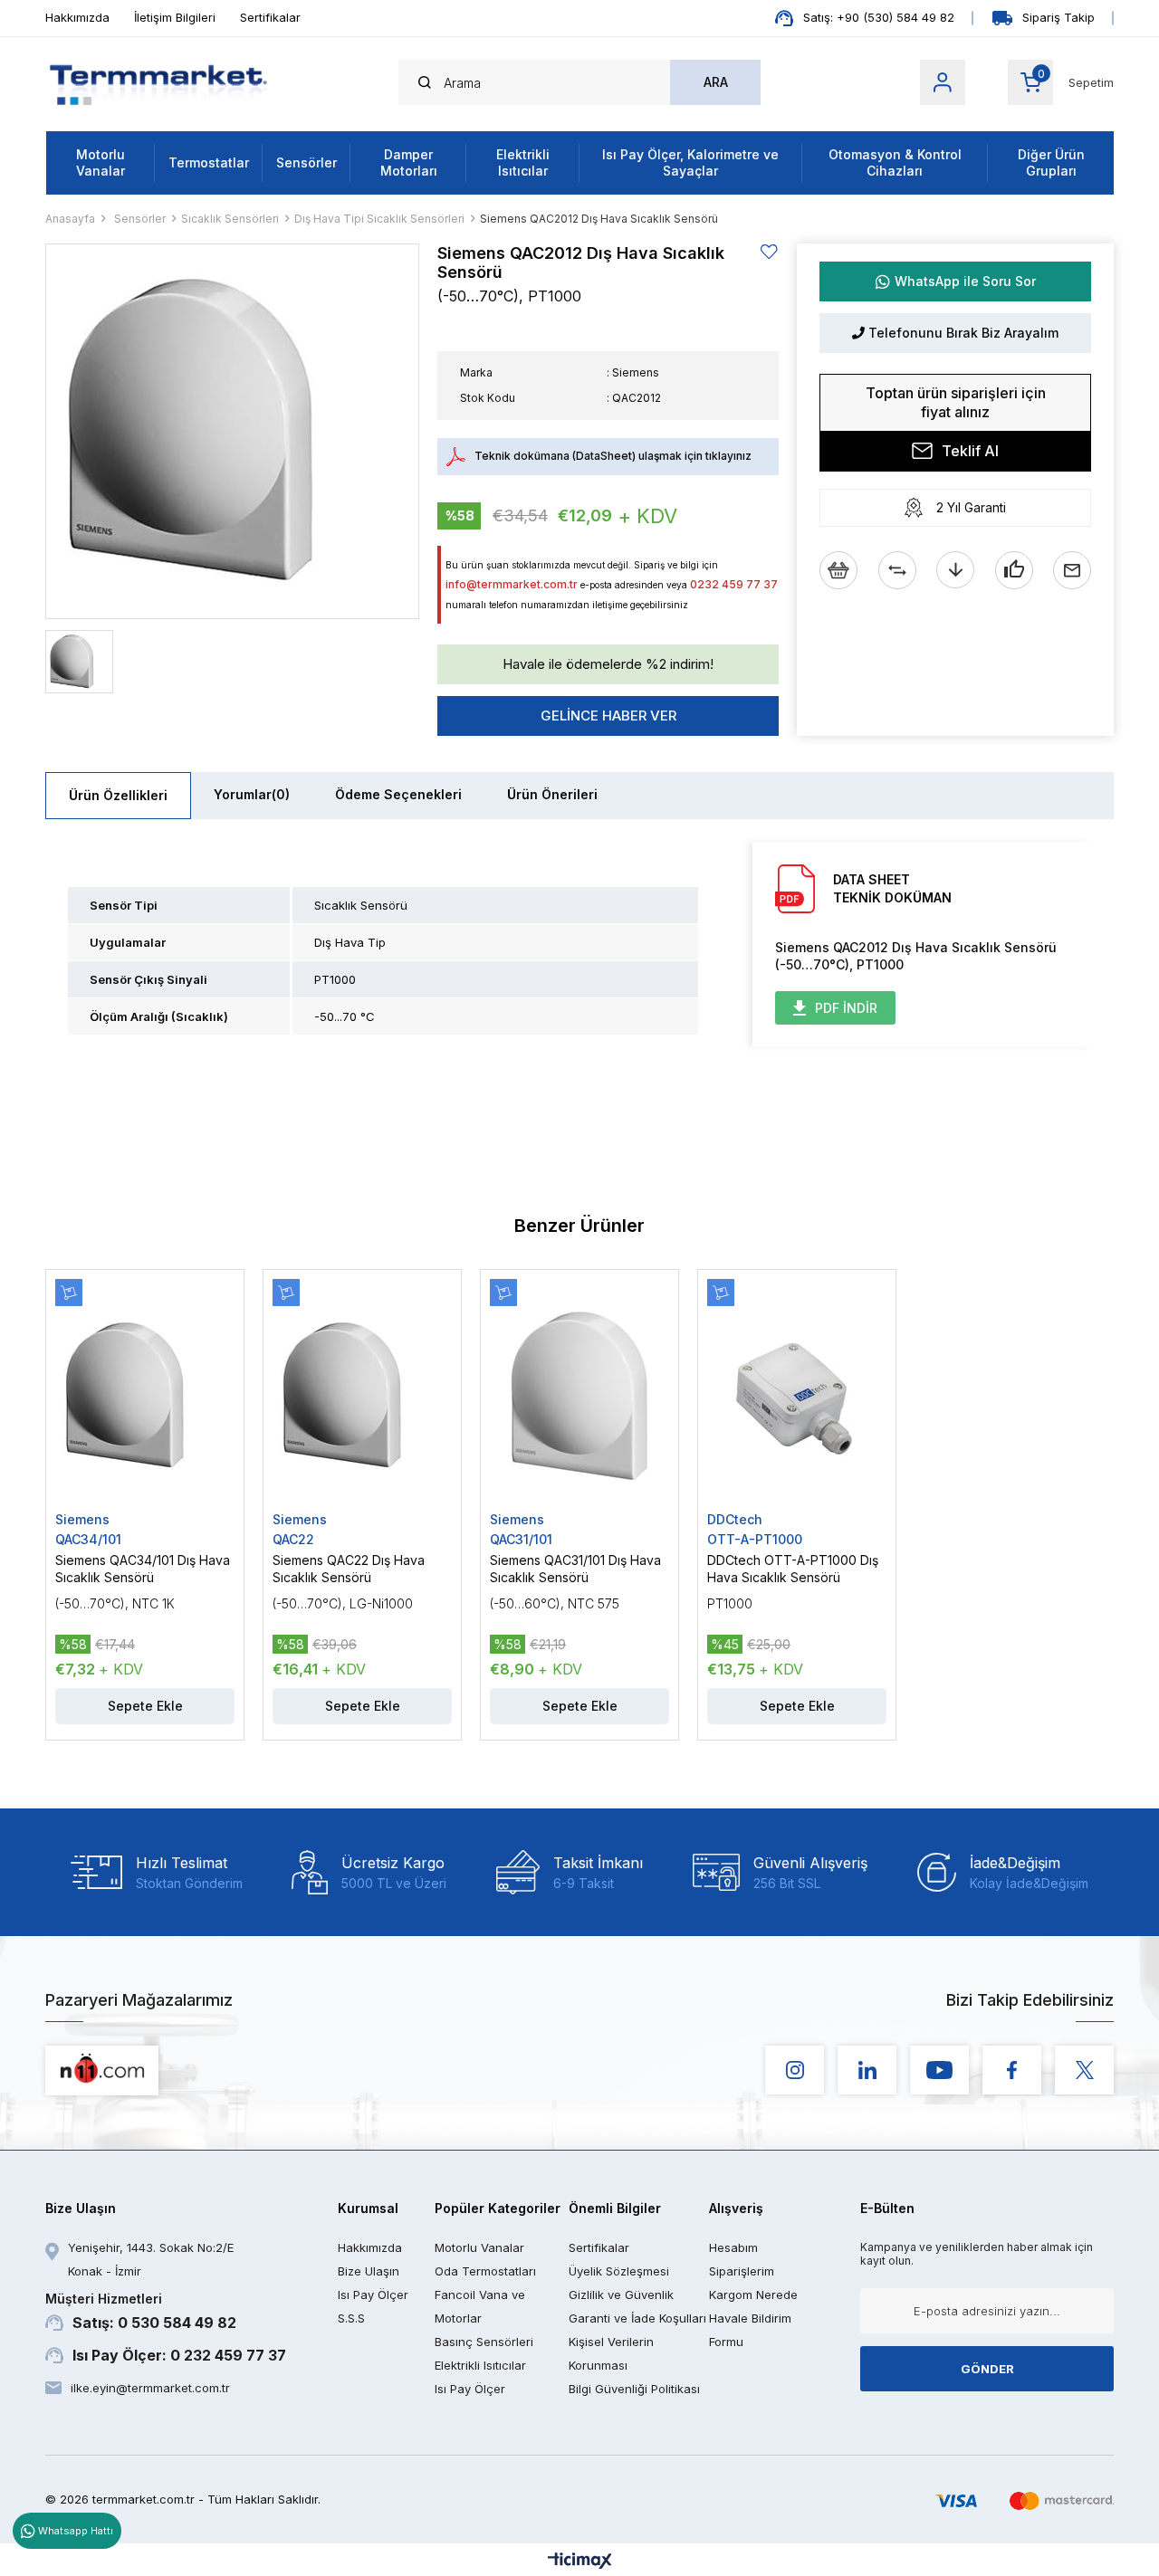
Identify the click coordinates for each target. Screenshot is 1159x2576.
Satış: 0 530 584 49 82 (141, 2311)
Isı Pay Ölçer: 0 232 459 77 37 (179, 2355)
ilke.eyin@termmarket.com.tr (150, 2388)
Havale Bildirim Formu (750, 2330)
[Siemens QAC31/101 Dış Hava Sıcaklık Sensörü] (579, 1395)
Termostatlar (209, 162)
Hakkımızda (77, 17)
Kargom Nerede (753, 2295)
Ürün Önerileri (552, 794)
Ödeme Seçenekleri (398, 794)
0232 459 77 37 (734, 584)
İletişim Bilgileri (175, 17)
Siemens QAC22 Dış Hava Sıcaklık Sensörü (349, 1569)
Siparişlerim (742, 2271)
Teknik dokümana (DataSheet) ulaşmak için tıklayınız (613, 456)
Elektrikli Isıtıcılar (523, 162)
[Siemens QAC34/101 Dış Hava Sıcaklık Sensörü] (145, 1395)
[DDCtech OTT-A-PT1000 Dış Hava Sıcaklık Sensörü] (797, 1395)
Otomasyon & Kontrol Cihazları (895, 162)
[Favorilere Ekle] (770, 252)
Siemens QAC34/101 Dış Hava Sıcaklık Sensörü (143, 1569)
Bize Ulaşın (369, 2271)
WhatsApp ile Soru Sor (965, 281)
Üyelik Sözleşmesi (619, 2271)
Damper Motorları (409, 162)
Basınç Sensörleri (484, 2342)
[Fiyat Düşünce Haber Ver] (955, 570)
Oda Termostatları (485, 2271)
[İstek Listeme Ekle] (838, 570)
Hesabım (733, 2247)
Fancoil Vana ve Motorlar (480, 2306)
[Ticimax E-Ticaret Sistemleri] (580, 2562)
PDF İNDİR (846, 1008)
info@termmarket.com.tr (512, 584)
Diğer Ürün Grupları (1051, 162)
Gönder (987, 2369)
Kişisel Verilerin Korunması (611, 2353)
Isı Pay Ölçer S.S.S (373, 2306)
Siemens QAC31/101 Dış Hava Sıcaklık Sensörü (575, 1569)
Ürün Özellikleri (118, 795)
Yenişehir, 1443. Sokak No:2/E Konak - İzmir (151, 2259)
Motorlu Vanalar (101, 162)
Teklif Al (970, 451)
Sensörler (307, 162)
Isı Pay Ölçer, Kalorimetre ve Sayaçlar (690, 162)
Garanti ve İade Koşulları (637, 2318)
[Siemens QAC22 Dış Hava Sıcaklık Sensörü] (362, 1395)
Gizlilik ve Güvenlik (621, 2295)
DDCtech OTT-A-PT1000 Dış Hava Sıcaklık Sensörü (793, 1569)
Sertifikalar (270, 17)
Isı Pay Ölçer (470, 2389)
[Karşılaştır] (897, 570)
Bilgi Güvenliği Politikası (634, 2389)
